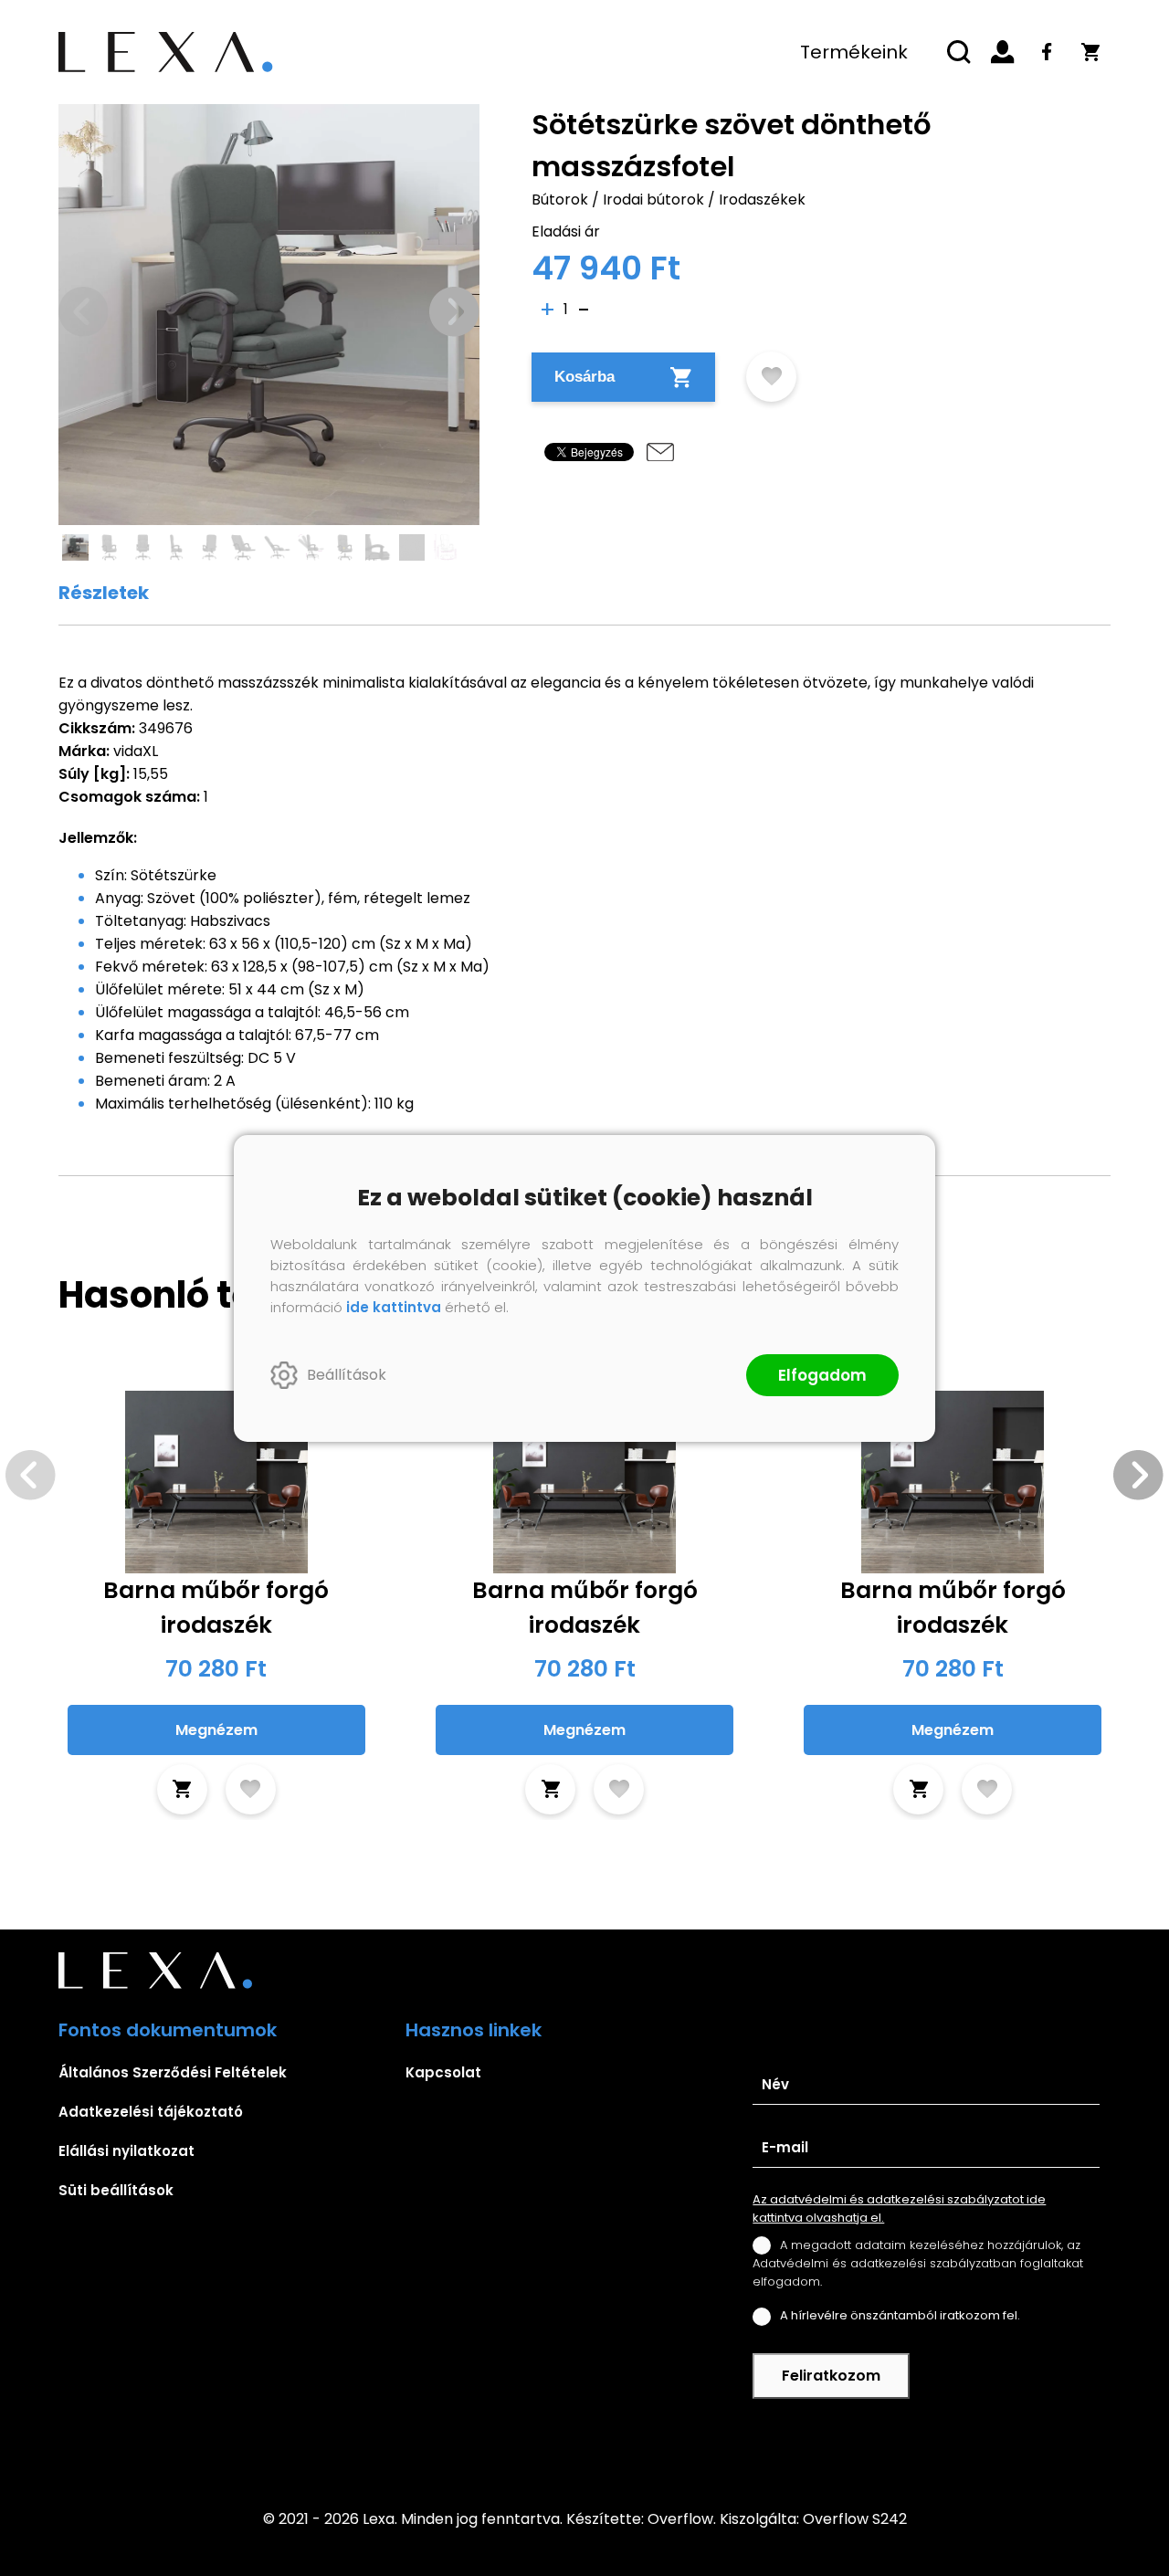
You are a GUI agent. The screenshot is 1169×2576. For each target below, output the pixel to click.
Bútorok (560, 200)
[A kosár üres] (1090, 52)
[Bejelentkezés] (1003, 52)
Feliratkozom (831, 2376)
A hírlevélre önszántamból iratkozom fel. (900, 2315)
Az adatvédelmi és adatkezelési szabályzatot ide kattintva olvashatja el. (899, 2208)
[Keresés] (959, 52)
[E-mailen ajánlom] (660, 452)
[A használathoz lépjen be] (771, 377)
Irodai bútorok (653, 200)
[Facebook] (1047, 52)
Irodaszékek (762, 200)
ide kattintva (394, 1307)
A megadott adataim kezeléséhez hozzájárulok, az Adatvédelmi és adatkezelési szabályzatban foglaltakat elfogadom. (918, 2263)
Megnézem (216, 1730)
